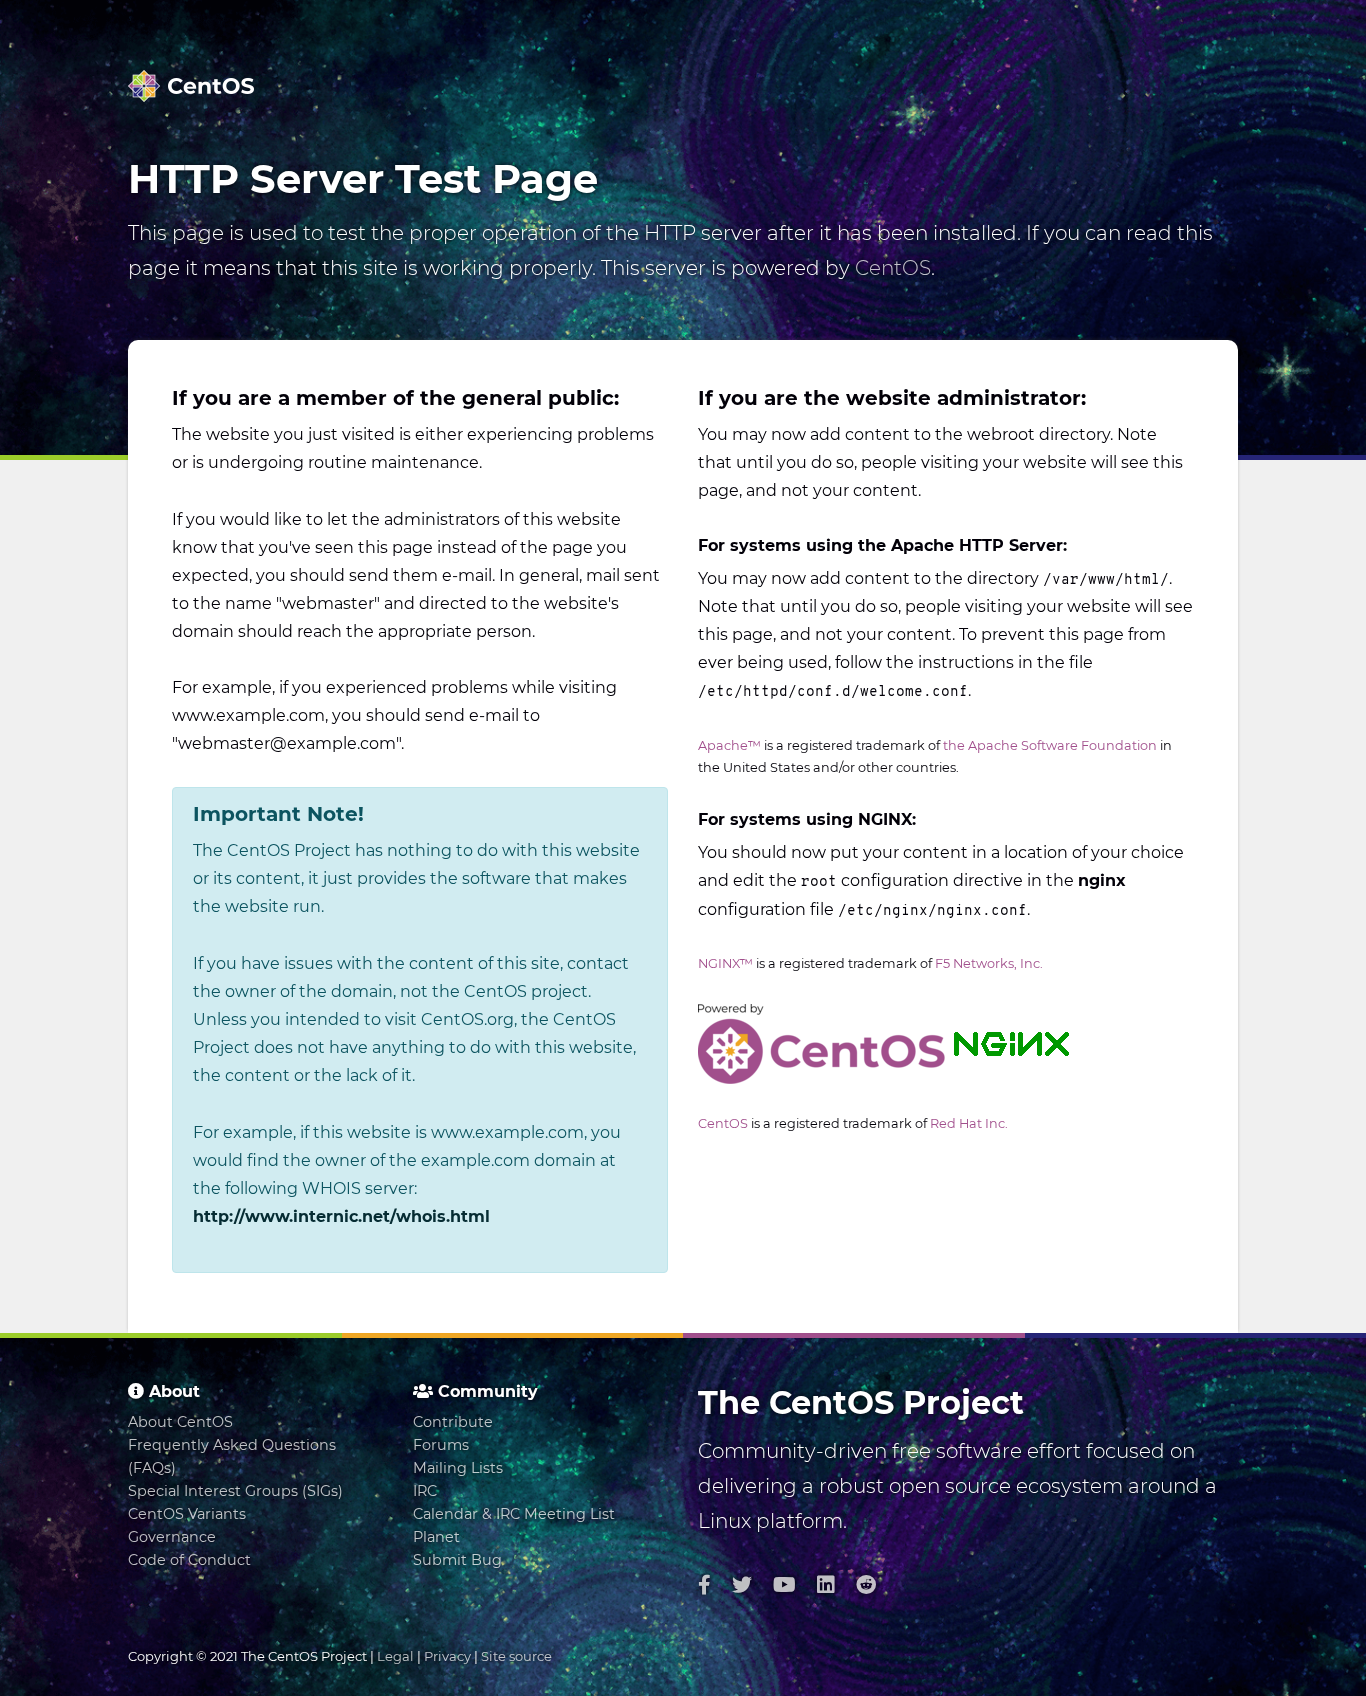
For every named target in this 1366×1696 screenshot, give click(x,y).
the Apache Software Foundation (1050, 745)
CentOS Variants (187, 1514)
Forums (441, 1445)
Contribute (453, 1422)
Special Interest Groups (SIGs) (235, 1491)
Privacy (447, 1656)
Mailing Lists (458, 1468)
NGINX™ (725, 963)
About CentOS (180, 1422)
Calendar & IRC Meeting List (514, 1514)
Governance (172, 1537)
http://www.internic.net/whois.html (341, 1216)
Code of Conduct (189, 1560)
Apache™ (729, 745)
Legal (395, 1656)
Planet (436, 1537)
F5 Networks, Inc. (989, 963)
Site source (516, 1656)
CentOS (893, 268)
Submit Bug (457, 1560)
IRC (425, 1491)
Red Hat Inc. (969, 1123)
